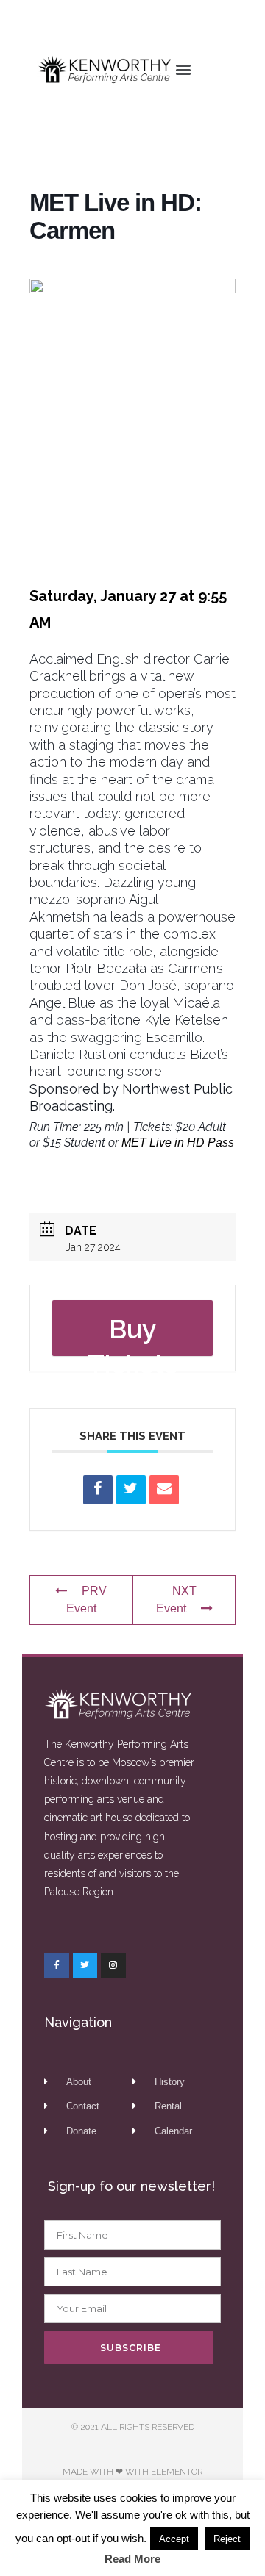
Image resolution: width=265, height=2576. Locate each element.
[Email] (164, 1490)
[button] (183, 69)
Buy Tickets (133, 1335)
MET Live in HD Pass (178, 1142)
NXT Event (176, 1600)
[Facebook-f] (57, 1965)
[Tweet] (131, 1490)
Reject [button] (227, 2539)
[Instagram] (113, 1965)
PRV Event (87, 1600)
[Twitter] (85, 1965)
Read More (132, 2559)
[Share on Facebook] (98, 1490)
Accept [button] (174, 2539)
